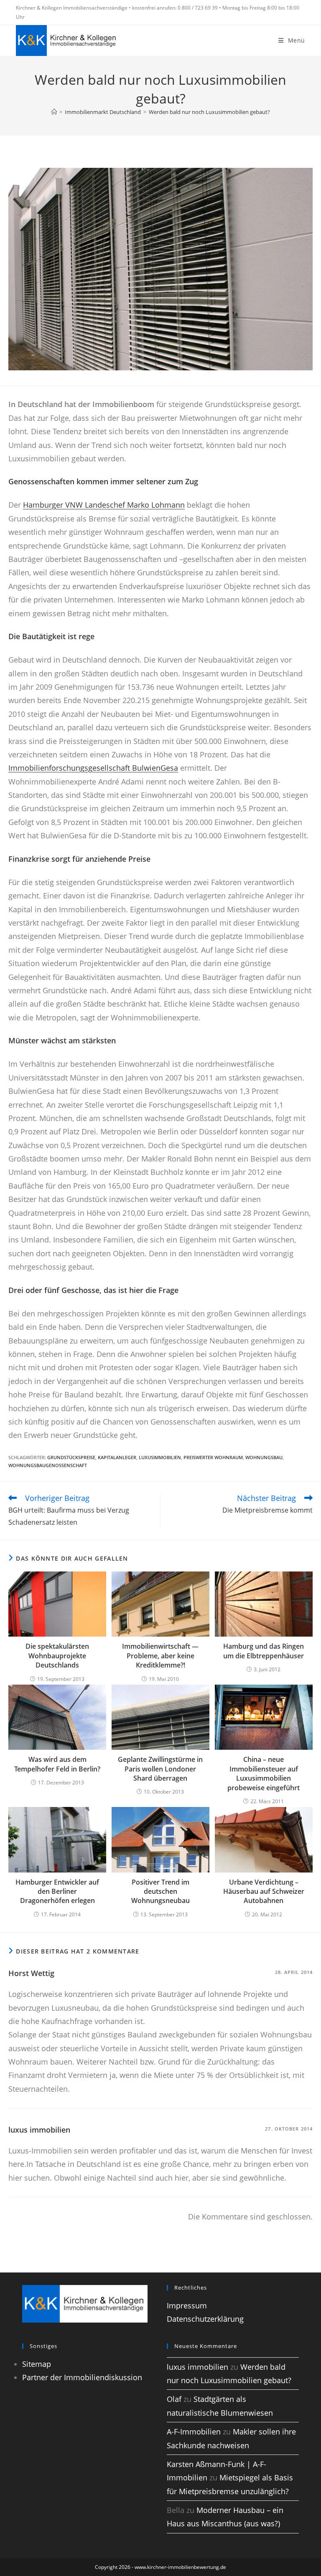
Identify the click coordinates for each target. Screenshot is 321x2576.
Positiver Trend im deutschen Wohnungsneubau (160, 1892)
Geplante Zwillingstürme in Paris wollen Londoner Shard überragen (160, 1769)
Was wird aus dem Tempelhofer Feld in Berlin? (57, 1764)
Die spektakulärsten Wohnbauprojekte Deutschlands (57, 1656)
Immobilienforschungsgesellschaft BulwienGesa (93, 768)
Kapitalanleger (117, 1457)
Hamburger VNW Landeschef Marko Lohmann (104, 505)
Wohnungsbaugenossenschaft (48, 1465)
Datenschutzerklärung (205, 2319)
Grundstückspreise (71, 1457)
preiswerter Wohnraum (213, 1457)
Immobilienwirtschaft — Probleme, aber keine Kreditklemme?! (160, 1656)
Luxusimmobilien (160, 1457)
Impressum (187, 2305)
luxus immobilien (39, 2130)
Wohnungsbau (264, 1457)
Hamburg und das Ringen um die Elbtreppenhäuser (264, 1651)
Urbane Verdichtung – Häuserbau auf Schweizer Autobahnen (264, 1892)
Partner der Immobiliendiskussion (82, 2377)
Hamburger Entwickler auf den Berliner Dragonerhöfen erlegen (57, 1892)
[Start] (54, 112)
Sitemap (37, 2364)
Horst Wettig (31, 1973)
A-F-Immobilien (194, 2432)
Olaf (174, 2399)
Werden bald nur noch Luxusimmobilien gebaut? (209, 112)
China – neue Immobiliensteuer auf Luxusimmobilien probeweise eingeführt (264, 1773)
